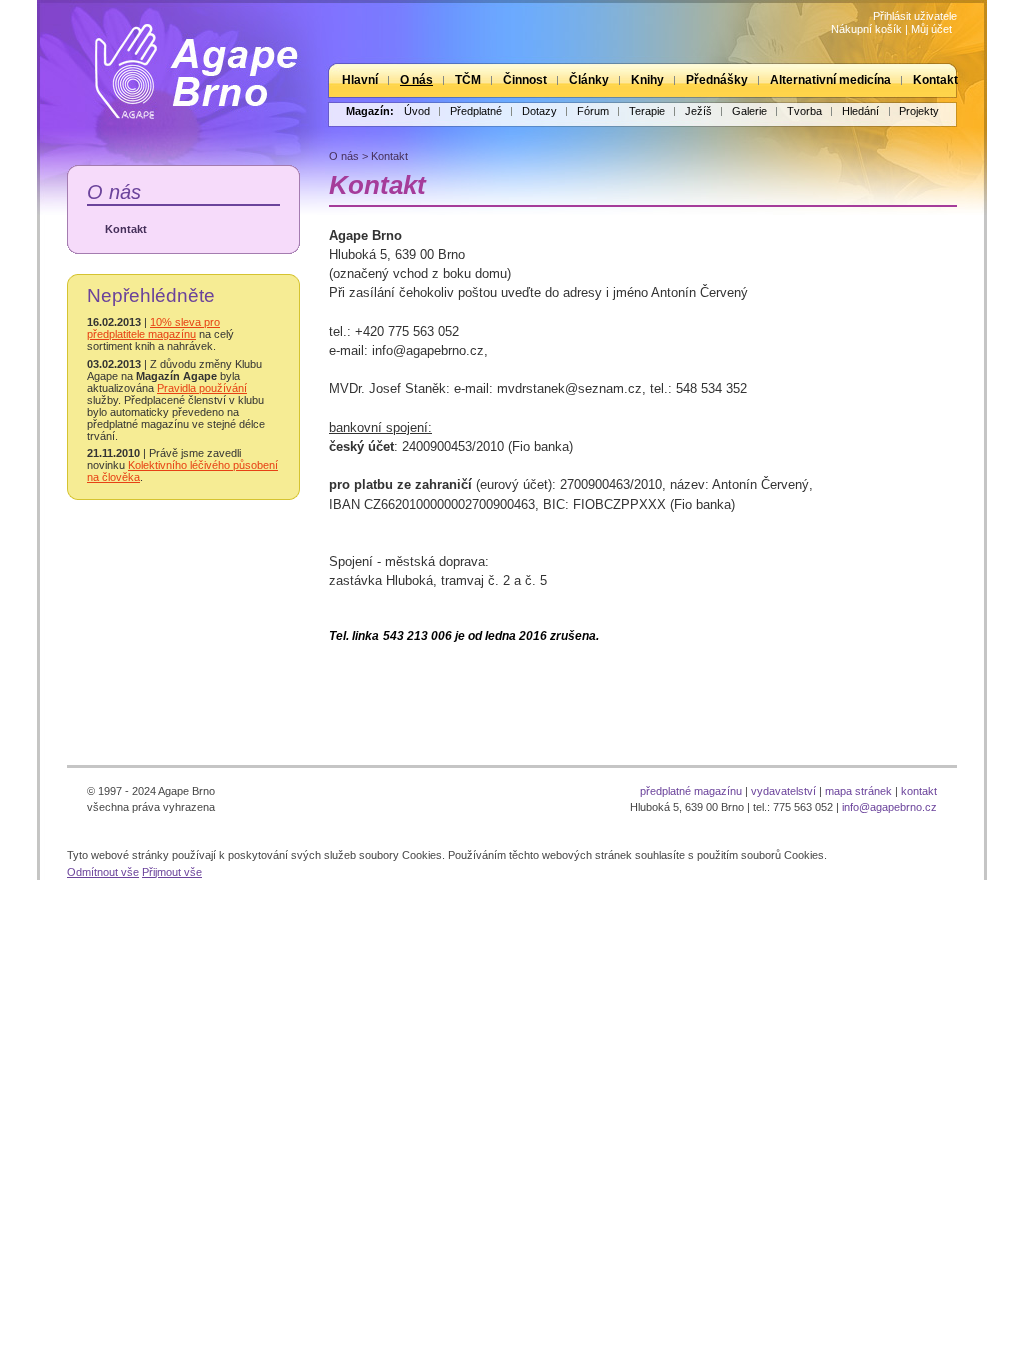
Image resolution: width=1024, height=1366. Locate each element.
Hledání (860, 111)
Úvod (417, 111)
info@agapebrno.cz (889, 807)
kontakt (919, 791)
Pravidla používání (202, 388)
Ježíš (698, 111)
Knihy (647, 80)
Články (589, 80)
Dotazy (539, 111)
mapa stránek (858, 791)
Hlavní (360, 80)
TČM (468, 80)
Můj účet (931, 29)
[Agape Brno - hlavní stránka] (182, 63)
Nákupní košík (866, 29)
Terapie (647, 111)
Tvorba (804, 111)
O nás (416, 80)
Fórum (593, 111)
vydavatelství (783, 791)
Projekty (919, 111)
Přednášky (717, 80)
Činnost (525, 80)
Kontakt (935, 80)
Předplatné (476, 111)
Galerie (749, 111)
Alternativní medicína (830, 80)
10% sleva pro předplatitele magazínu (153, 328)
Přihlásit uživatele (915, 16)
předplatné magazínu (691, 791)
